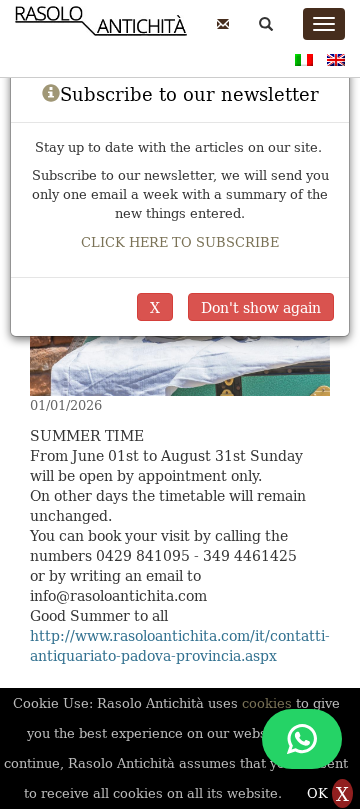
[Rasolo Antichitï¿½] (101, 31)
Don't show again (261, 307)
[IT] (304, 57)
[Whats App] (302, 739)
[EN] (336, 57)
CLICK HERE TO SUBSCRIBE (180, 241)
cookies (269, 702)
